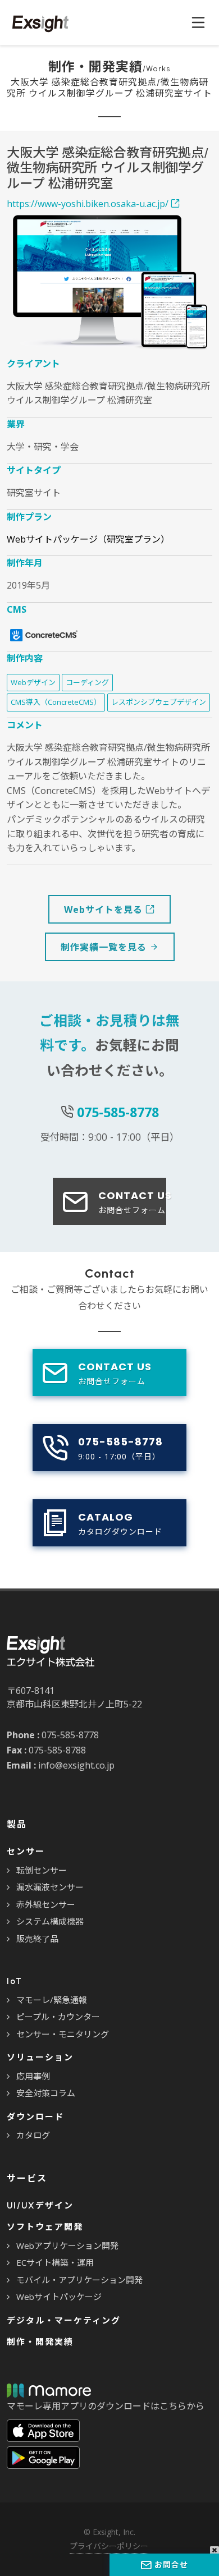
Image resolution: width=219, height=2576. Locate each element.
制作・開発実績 (40, 2342)
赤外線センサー (46, 1904)
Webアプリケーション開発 (67, 2246)
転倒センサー (42, 1870)
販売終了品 (37, 1939)
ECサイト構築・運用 (55, 2262)
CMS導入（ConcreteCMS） (56, 702)
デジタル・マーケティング (64, 2321)
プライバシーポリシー (109, 2546)
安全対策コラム (46, 2093)
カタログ (33, 2135)
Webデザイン (33, 682)
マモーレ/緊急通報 (52, 2000)
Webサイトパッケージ (59, 2297)
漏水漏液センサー (50, 1887)
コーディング (87, 682)
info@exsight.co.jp (76, 1765)
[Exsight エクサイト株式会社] (38, 22)
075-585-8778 (118, 1112)
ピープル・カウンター (58, 2017)
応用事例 (33, 2076)
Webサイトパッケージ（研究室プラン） (88, 539)
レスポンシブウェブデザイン (159, 702)
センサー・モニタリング (63, 2034)
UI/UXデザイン (40, 2206)
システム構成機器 (50, 1921)
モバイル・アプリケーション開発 (79, 2280)
